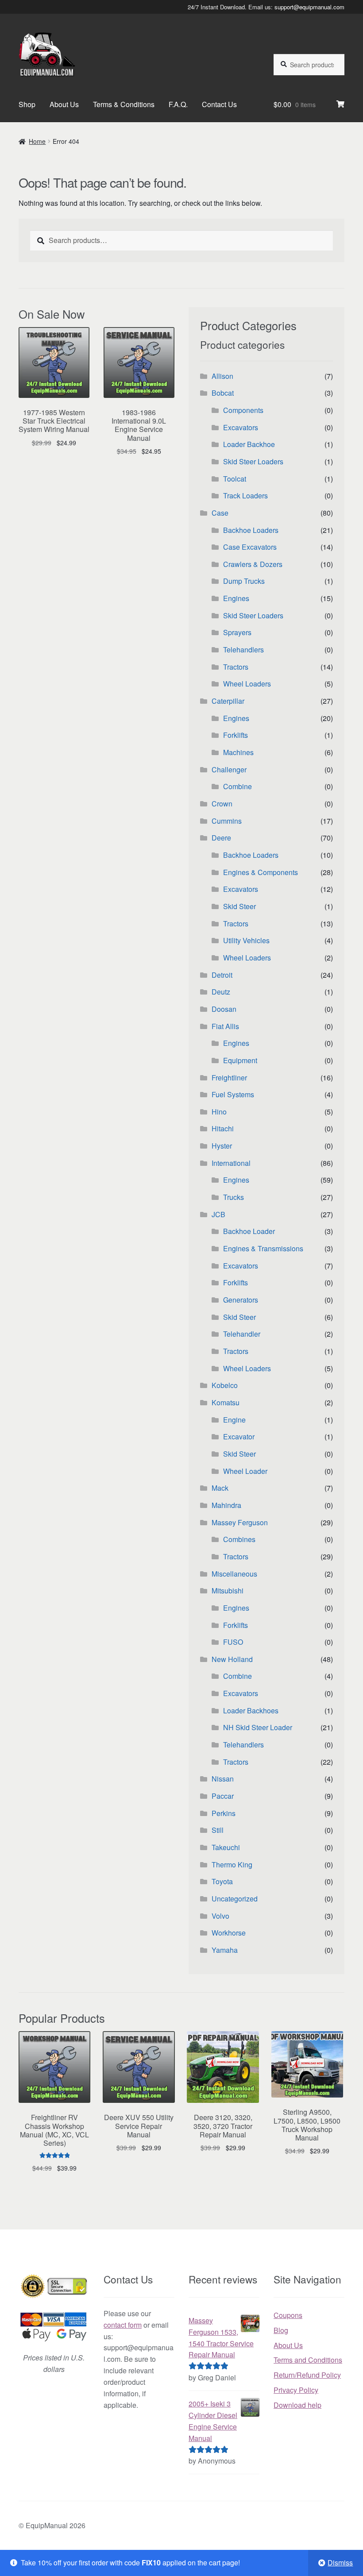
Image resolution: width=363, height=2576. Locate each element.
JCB (218, 1214)
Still (218, 1830)
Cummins (227, 821)
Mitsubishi (228, 1591)
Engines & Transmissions (263, 1248)
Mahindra (226, 1505)
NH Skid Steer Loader (258, 1727)
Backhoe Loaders (251, 530)
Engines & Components (261, 872)
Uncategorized (235, 1899)
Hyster (222, 1146)
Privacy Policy (296, 2390)
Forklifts (236, 735)
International (231, 1163)
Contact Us (219, 104)
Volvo (220, 1916)
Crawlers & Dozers (253, 564)
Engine (234, 1420)
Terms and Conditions (308, 2360)
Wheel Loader (245, 1471)
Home (37, 141)
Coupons (288, 2315)
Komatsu (226, 1402)
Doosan (224, 1009)
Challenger (229, 769)
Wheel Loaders (247, 684)
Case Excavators (250, 547)
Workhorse (229, 1933)
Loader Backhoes (251, 1710)
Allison (222, 376)
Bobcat (223, 393)
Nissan (223, 1779)
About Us (64, 104)
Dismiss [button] (340, 2563)
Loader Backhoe (249, 444)
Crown (222, 804)
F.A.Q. (178, 104)
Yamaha (225, 1950)
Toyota (222, 1881)
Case (220, 513)
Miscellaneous (234, 1574)
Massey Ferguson (240, 1522)
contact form (123, 2325)
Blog (281, 2330)
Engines (236, 598)
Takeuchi (226, 1847)
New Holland (232, 1659)
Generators (241, 1300)
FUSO (233, 1642)
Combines (239, 1539)
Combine (237, 786)
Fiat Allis (225, 1026)
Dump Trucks (244, 581)
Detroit (222, 975)
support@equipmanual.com (309, 7)
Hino (219, 1112)
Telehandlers (243, 650)
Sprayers (237, 632)
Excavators (241, 427)
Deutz (221, 992)
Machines (238, 752)
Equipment (240, 1060)
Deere (221, 838)
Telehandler (242, 1334)
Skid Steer (239, 906)
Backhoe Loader (249, 1231)
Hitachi (223, 1128)
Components (243, 410)
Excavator (239, 1436)
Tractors (236, 667)
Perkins (224, 1813)
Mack (220, 1488)
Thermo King (232, 1865)
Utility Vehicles (246, 940)
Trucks (234, 1197)
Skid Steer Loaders (253, 461)
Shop (27, 104)
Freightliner (229, 1078)
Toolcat (235, 479)
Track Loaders (245, 496)
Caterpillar (228, 701)
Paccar (223, 1796)
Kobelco (225, 1385)
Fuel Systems (233, 1094)
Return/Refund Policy (307, 2375)
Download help (297, 2405)
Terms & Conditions (124, 104)
